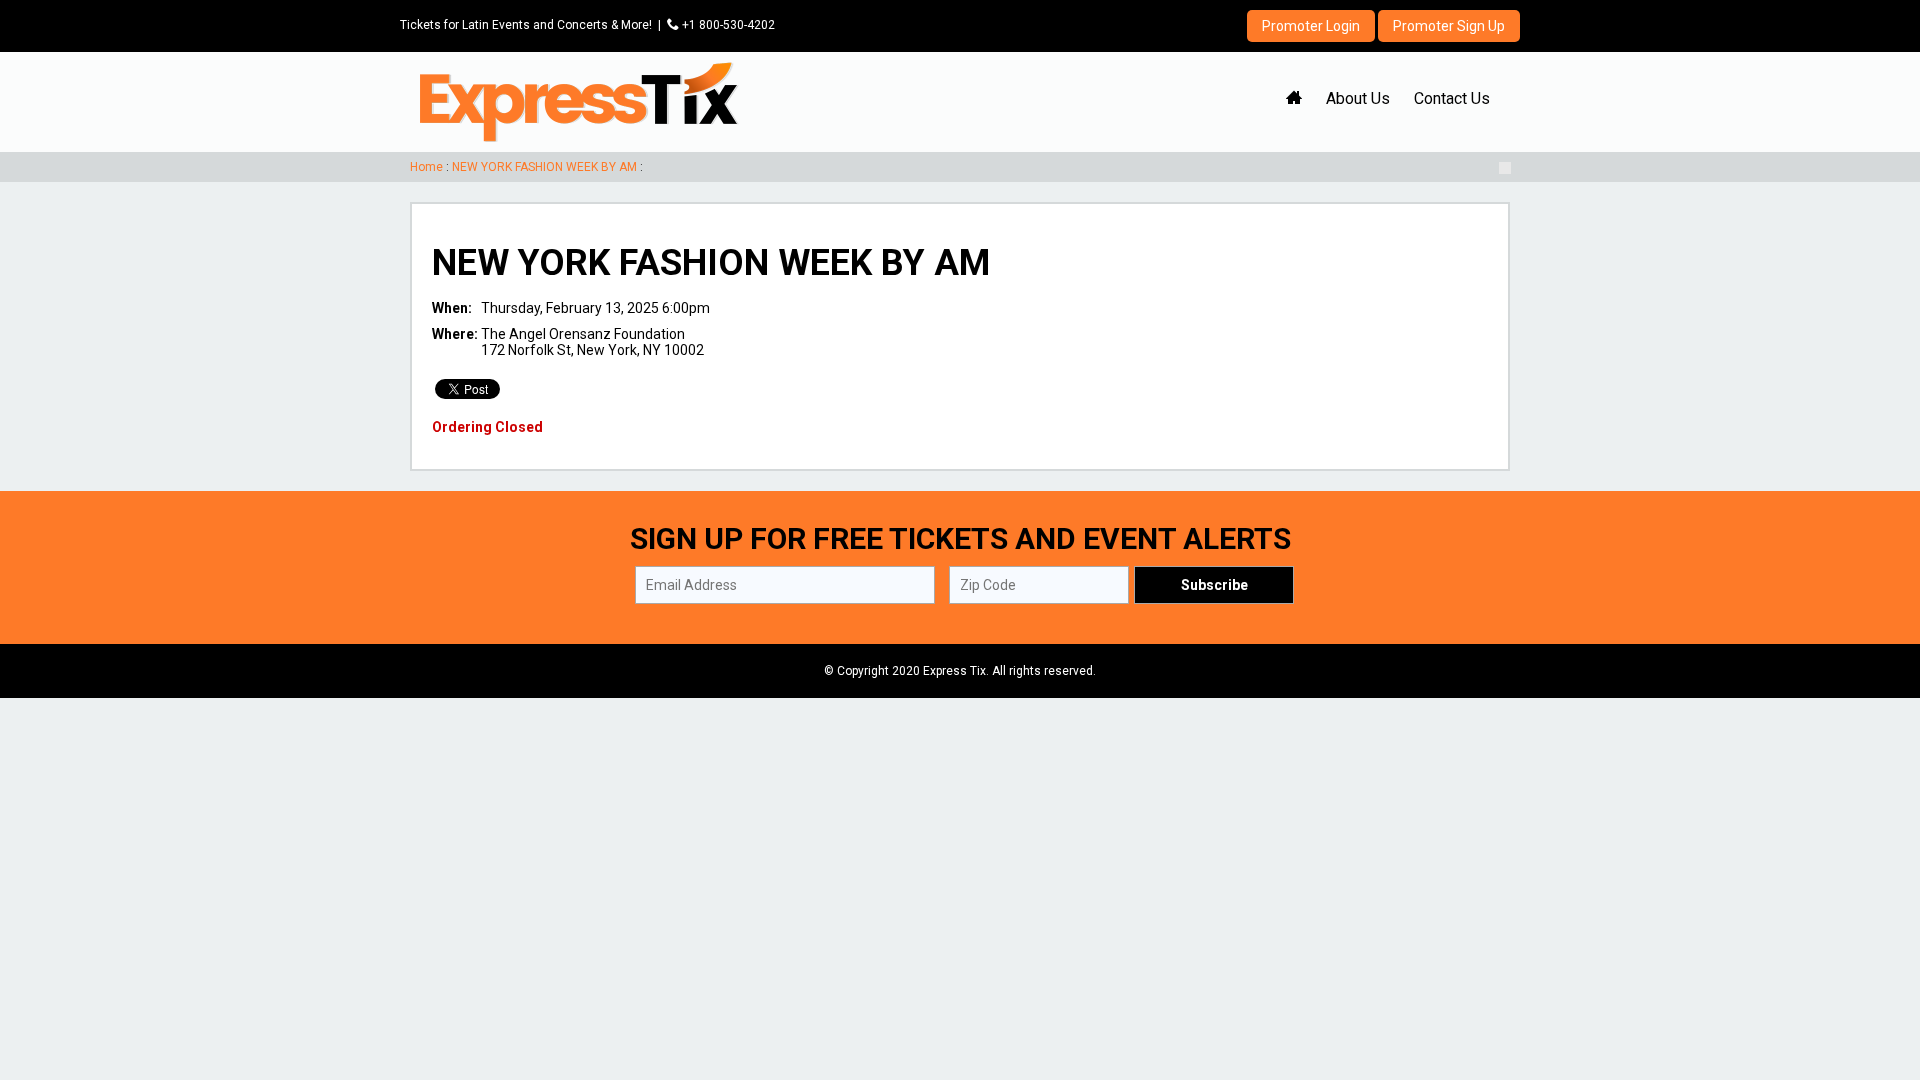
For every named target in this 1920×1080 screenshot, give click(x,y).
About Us (1358, 98)
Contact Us (1452, 98)
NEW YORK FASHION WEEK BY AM (544, 167)
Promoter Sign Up (1449, 26)
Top (1880, 979)
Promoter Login (1311, 26)
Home (426, 167)
